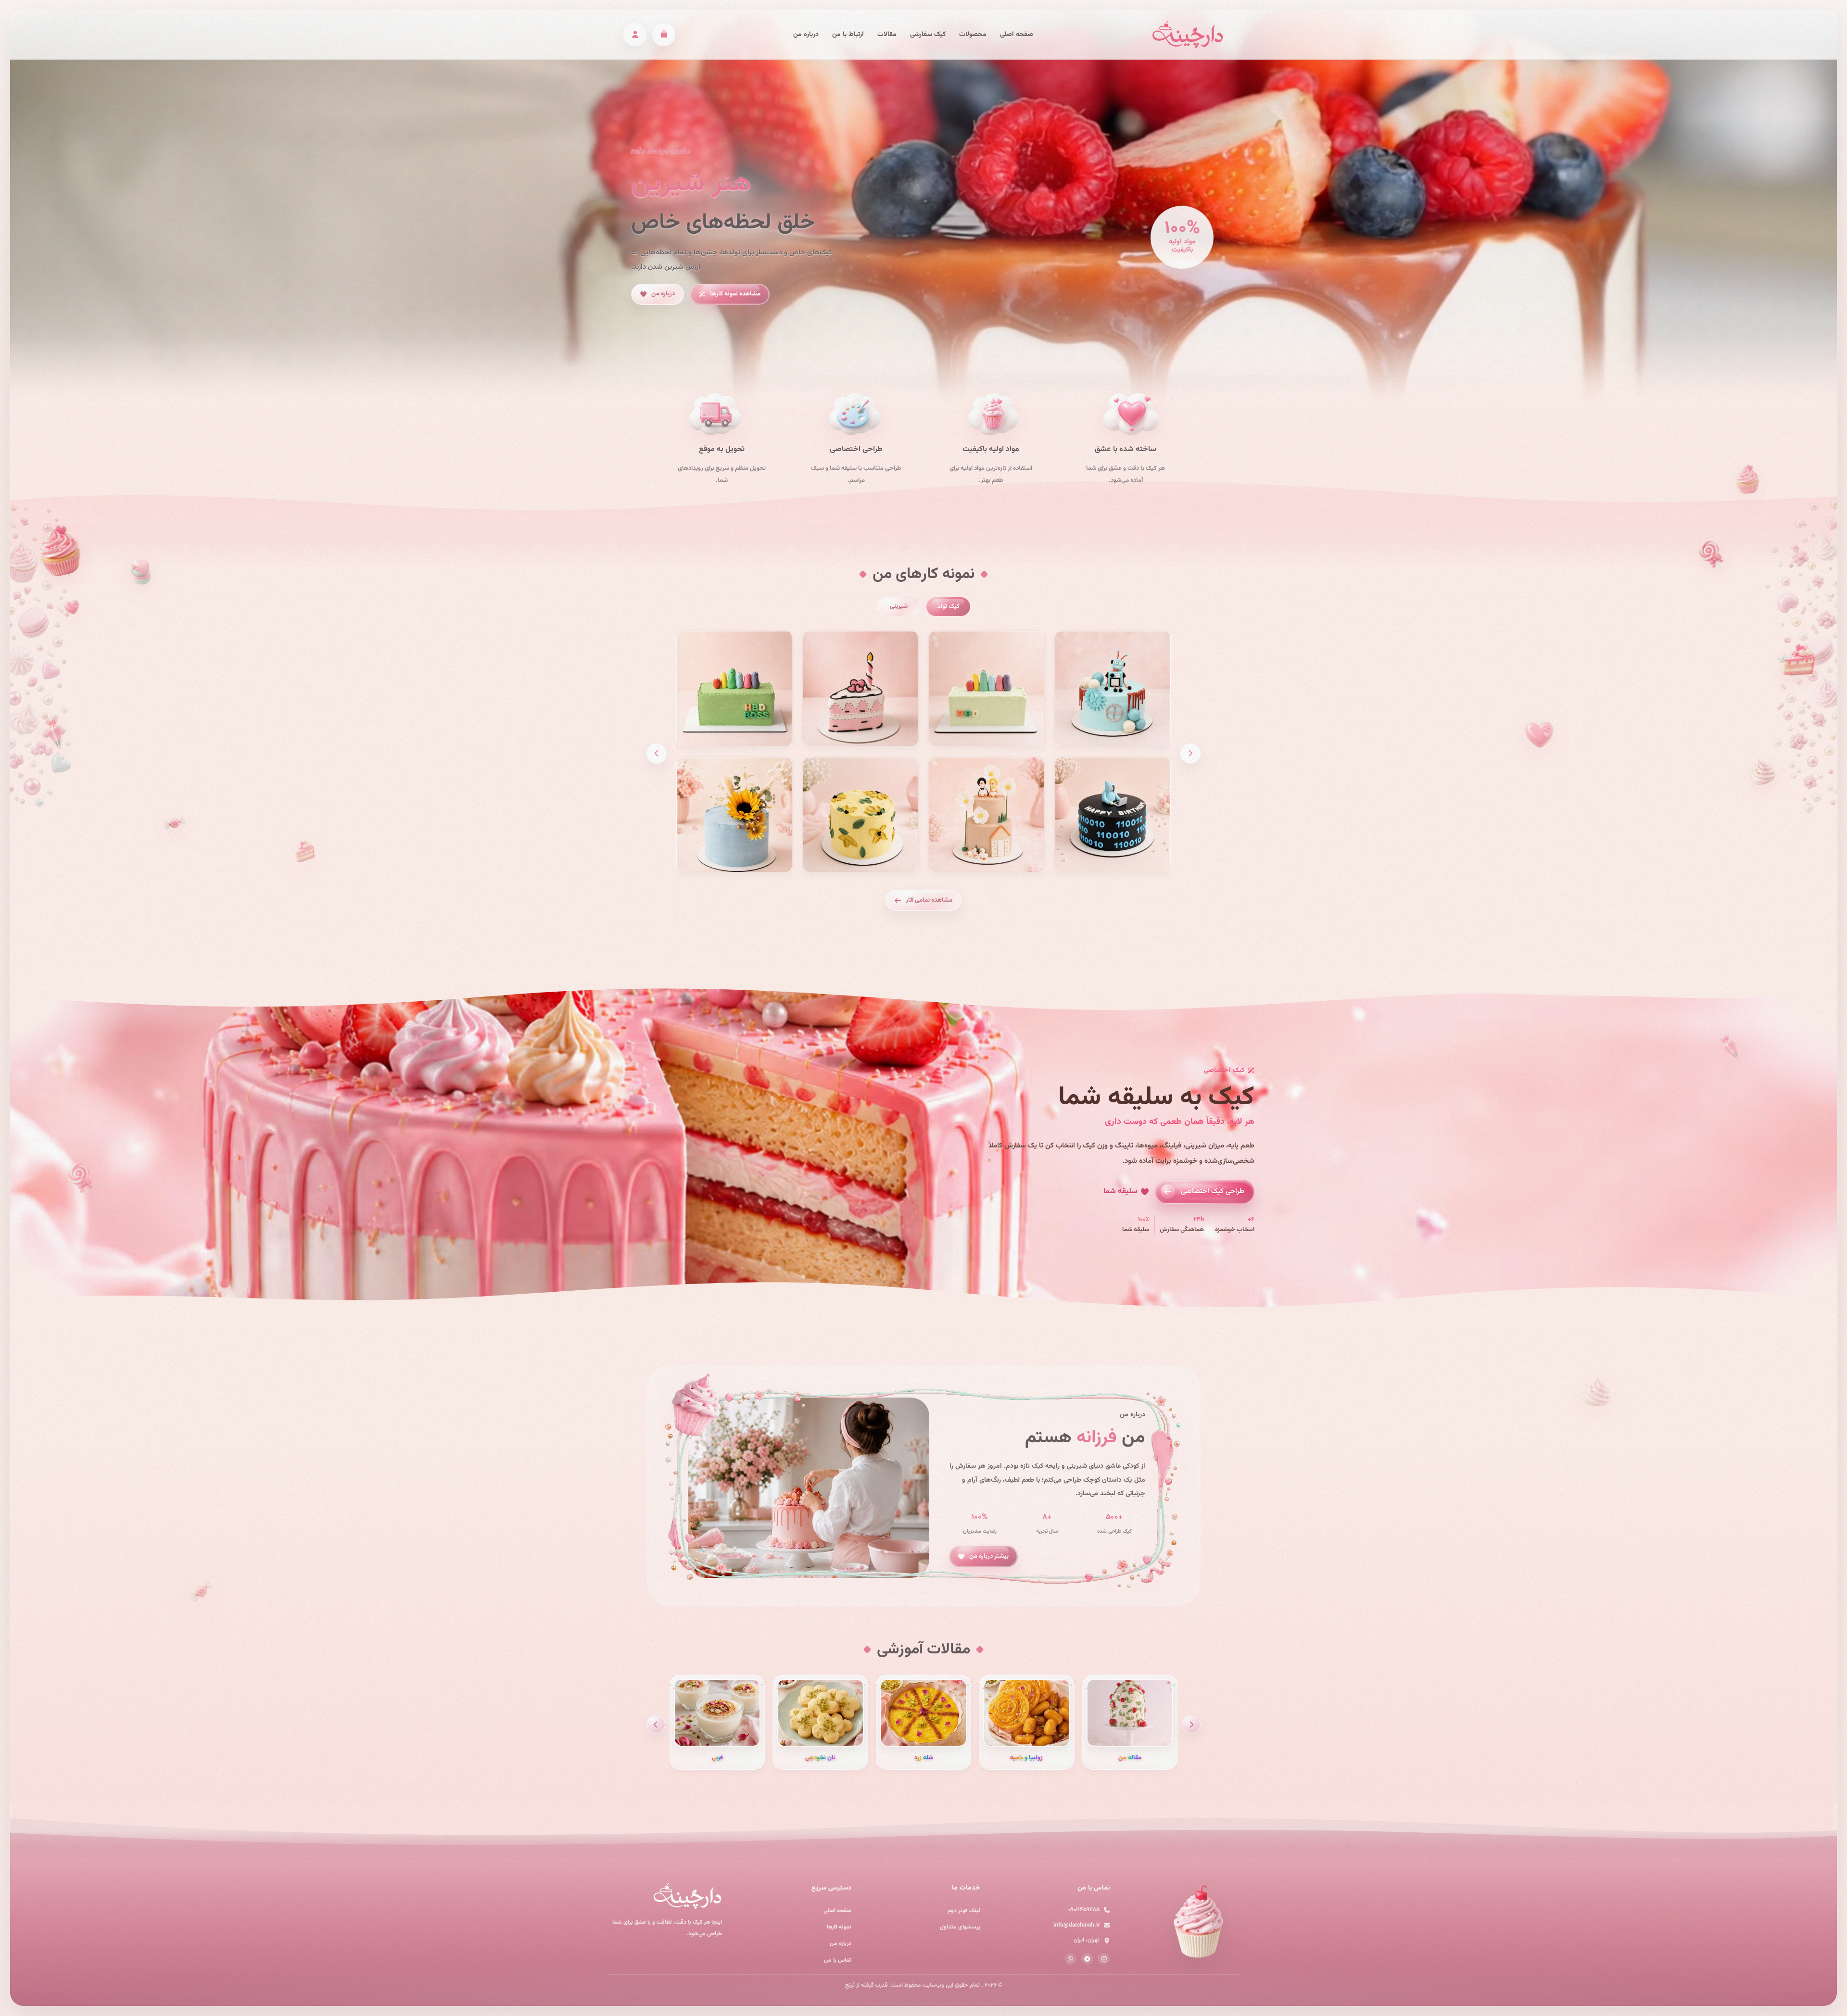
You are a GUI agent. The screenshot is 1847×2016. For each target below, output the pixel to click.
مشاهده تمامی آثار (929, 900)
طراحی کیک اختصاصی (1213, 1191)
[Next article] (656, 1724)
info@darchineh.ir (1076, 1925)
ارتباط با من (848, 35)
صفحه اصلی (1017, 35)
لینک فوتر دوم (964, 1911)
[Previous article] (1191, 1724)
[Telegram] (1087, 1959)
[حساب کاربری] (635, 35)
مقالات (887, 35)
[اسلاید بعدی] (657, 753)
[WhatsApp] (1070, 1959)
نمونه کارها (839, 1927)
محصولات (973, 35)
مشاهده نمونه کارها (735, 294)
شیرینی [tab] (899, 606)
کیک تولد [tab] (948, 606)
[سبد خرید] (664, 35)
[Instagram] (1104, 1959)
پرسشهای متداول (960, 1927)
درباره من (806, 35)
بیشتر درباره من (989, 1557)
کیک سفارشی (928, 35)
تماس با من (838, 1960)
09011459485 (1084, 1910)
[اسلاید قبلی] (1190, 753)
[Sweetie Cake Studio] (1188, 34)
